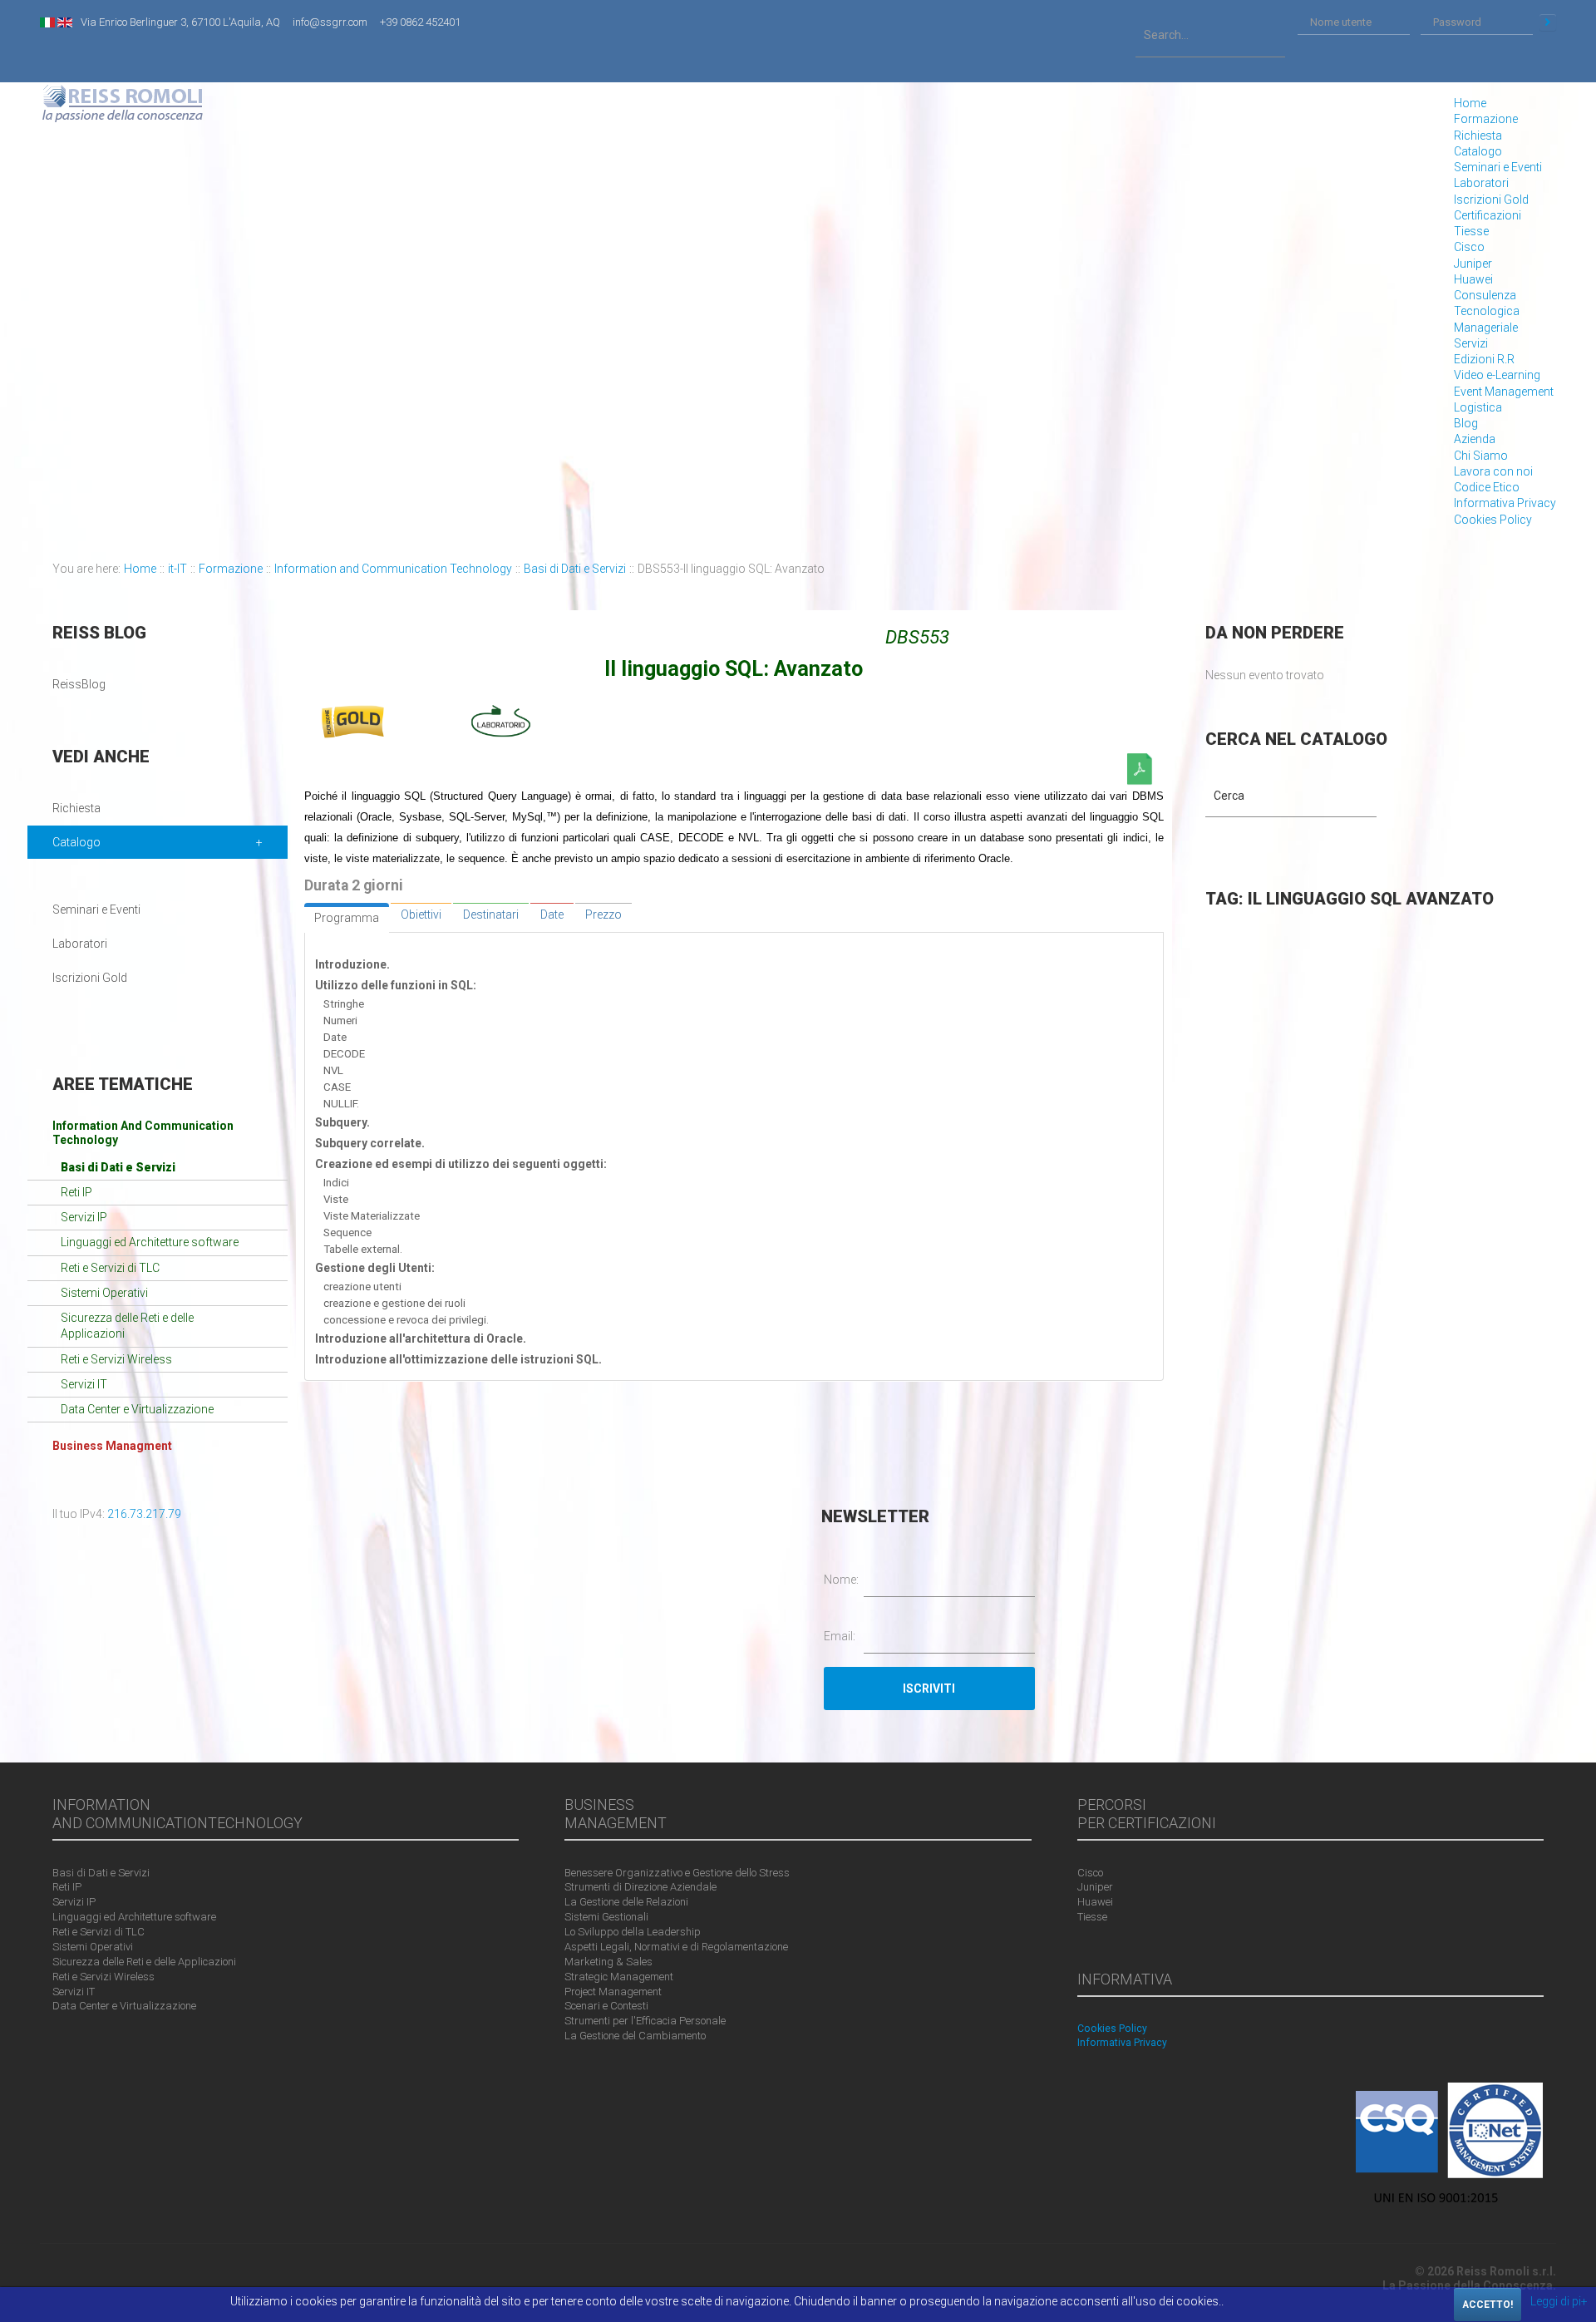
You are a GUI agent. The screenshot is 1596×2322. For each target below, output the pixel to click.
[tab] (347, 918)
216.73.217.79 (144, 1514)
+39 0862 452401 (420, 22)
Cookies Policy (1493, 520)
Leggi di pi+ (1559, 2301)
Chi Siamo (1481, 456)
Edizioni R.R (1484, 359)
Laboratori (1481, 183)
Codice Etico (1487, 487)
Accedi (1548, 22)
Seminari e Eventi (1498, 167)
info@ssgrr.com (330, 22)
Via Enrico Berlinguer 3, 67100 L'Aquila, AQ (180, 22)
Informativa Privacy (1505, 503)
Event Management (1504, 392)
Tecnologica (1487, 311)
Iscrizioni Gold (1491, 200)
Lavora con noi (1493, 471)
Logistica (1478, 407)
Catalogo (1478, 151)
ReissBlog (79, 684)
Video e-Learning (1497, 375)
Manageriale (1486, 328)
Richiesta (1478, 136)
